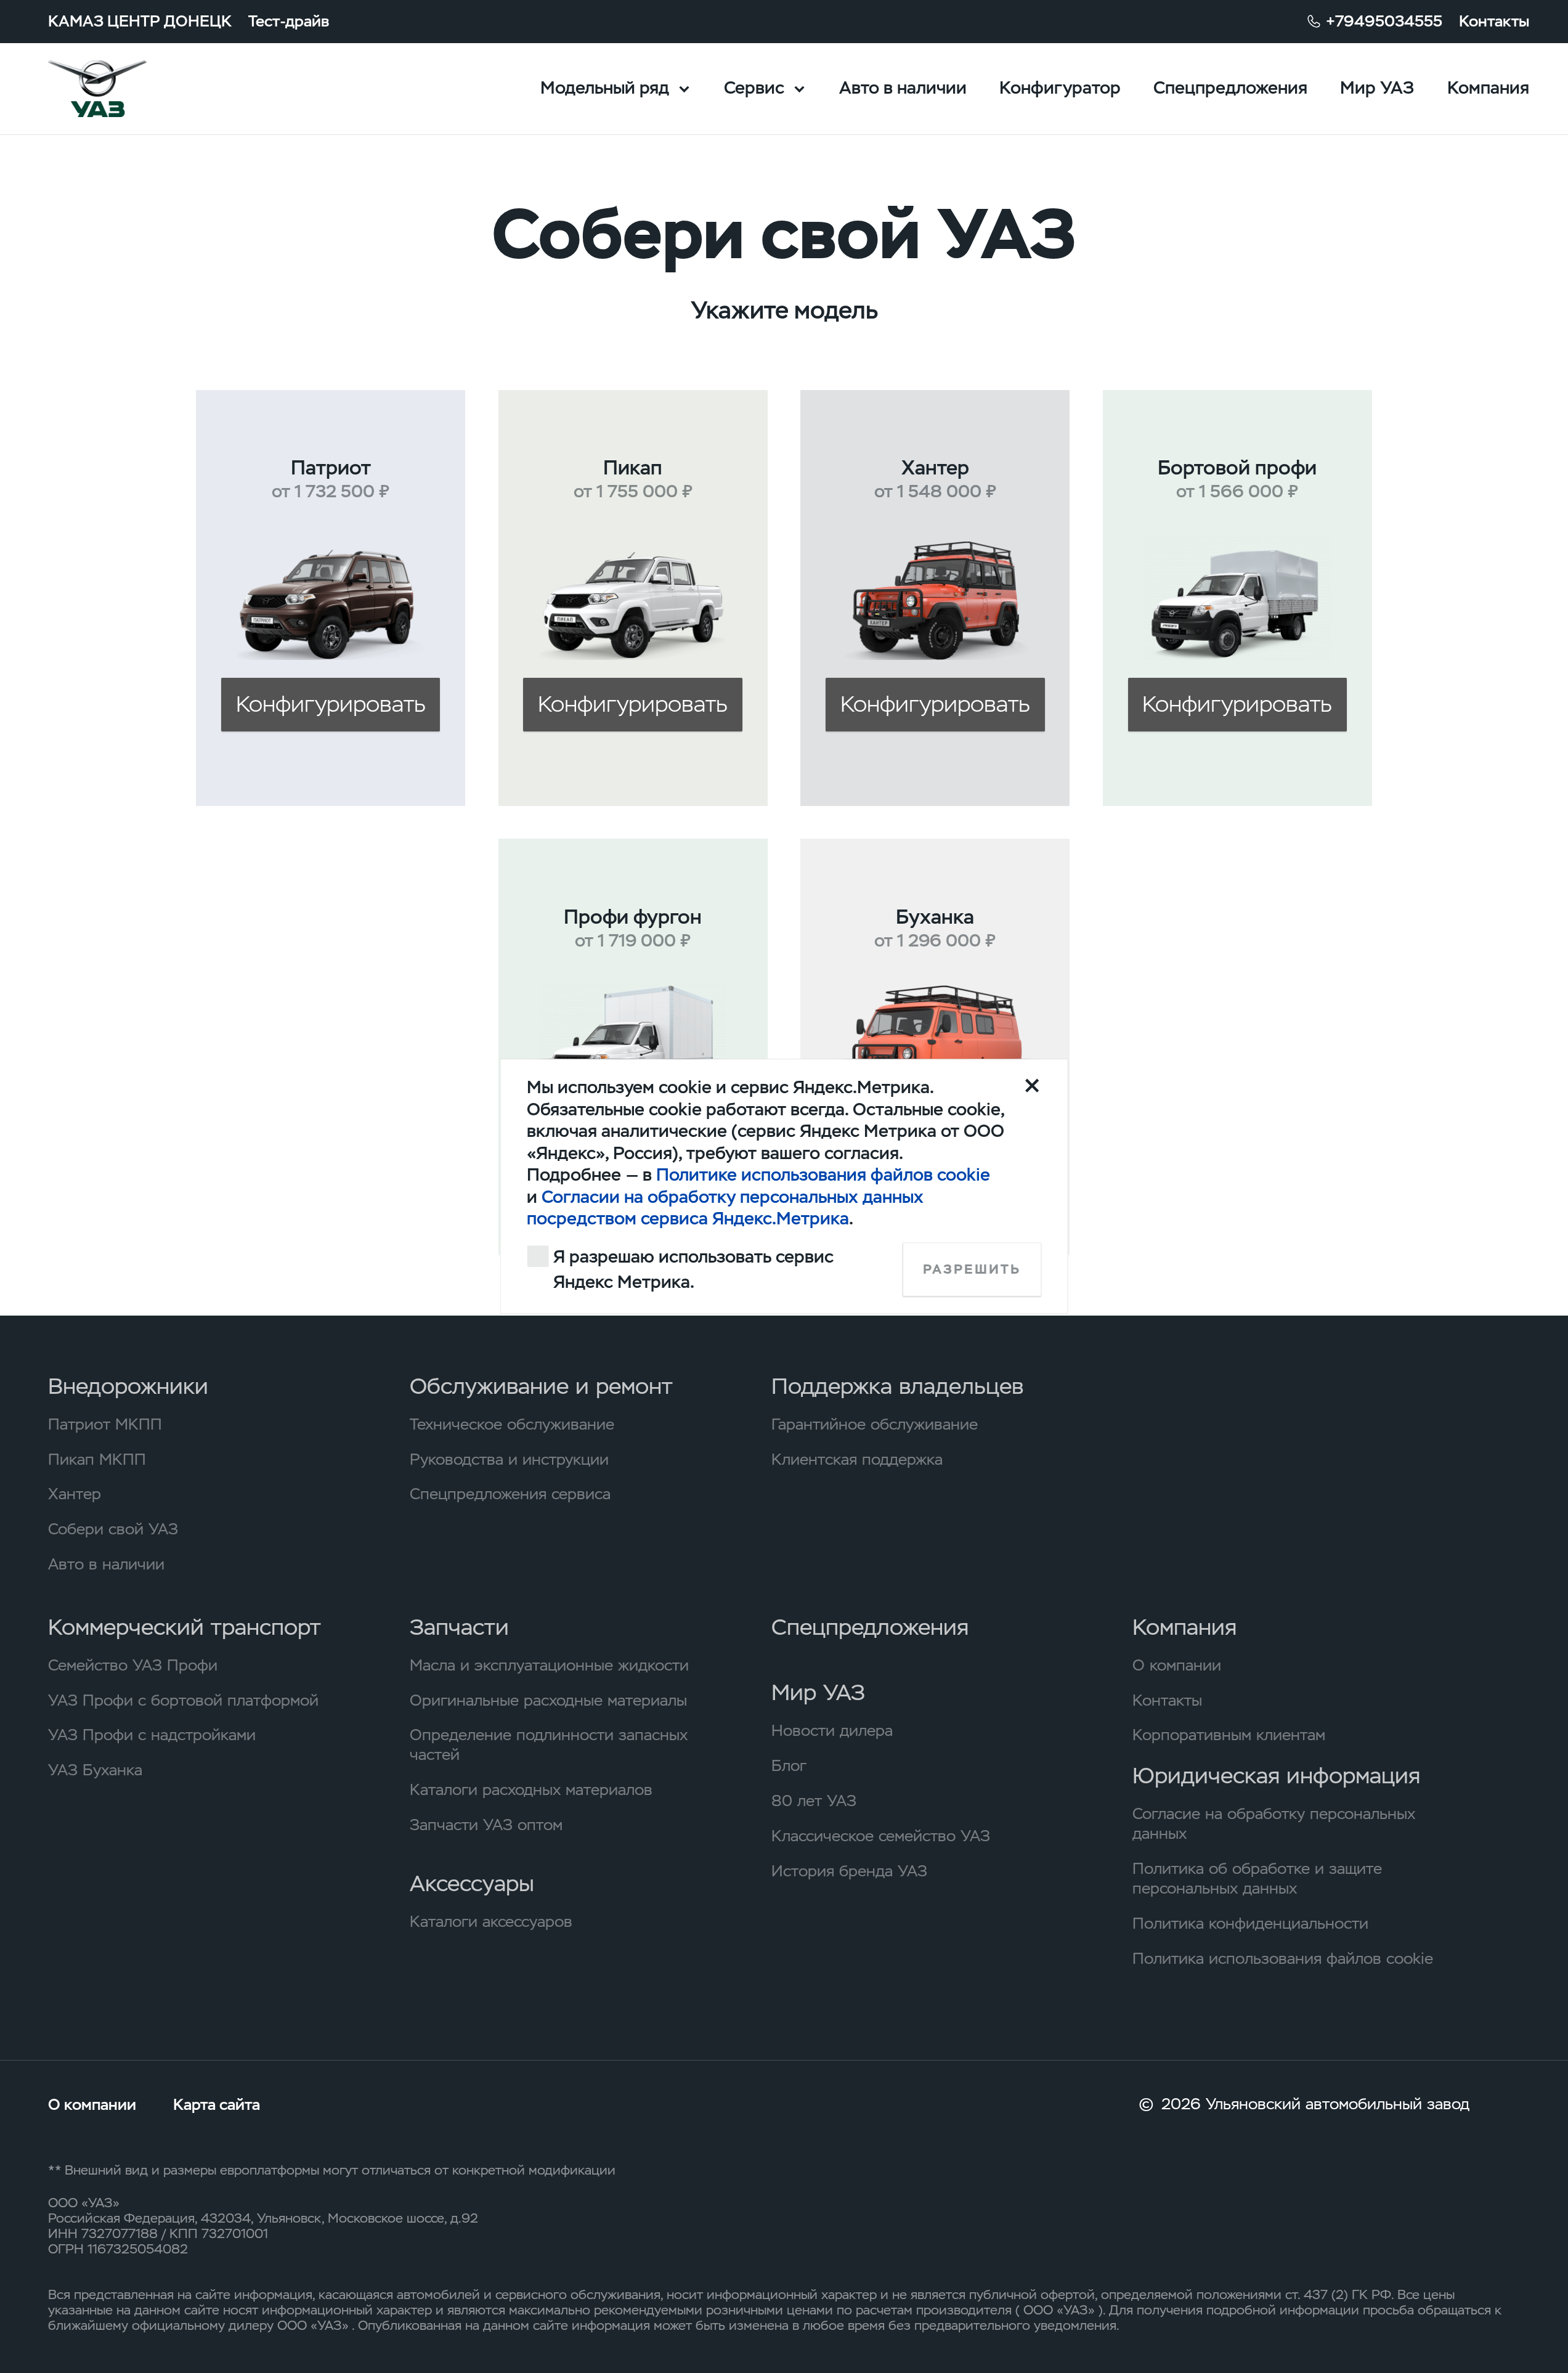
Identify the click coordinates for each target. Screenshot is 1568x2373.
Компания (1488, 88)
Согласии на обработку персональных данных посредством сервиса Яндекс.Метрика (725, 1208)
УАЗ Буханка (95, 1770)
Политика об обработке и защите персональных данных (1257, 1878)
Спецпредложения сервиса (510, 1494)
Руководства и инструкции (509, 1459)
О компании (1177, 1665)
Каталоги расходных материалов (531, 1789)
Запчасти (459, 1627)
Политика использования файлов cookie (1283, 1958)
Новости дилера (832, 1730)
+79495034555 (1384, 21)
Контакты (1494, 21)
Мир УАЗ (1377, 88)
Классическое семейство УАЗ (881, 1836)
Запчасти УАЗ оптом (486, 1825)
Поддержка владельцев (897, 1386)
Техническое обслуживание (512, 1424)
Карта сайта (217, 2104)
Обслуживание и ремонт (541, 1386)
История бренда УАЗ (849, 1871)
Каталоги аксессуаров (491, 1921)
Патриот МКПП (105, 1424)
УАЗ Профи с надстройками (152, 1735)
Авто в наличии (903, 88)
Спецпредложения (1230, 88)
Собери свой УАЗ (113, 1529)
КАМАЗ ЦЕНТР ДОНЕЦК (140, 21)
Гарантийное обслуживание (875, 1424)
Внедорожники (128, 1386)
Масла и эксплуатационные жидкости (549, 1665)
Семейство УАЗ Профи (133, 1665)
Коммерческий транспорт (185, 1627)
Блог (789, 1765)
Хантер (75, 1494)
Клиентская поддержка (857, 1459)
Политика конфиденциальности (1250, 1923)
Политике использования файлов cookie (823, 1175)
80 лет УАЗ (814, 1801)
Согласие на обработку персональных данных (1274, 1823)
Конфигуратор (1060, 88)
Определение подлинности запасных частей (549, 1744)
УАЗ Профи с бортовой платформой (183, 1700)
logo (125, 89)
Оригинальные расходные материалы (548, 1700)
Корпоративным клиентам (1229, 1735)
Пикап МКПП (97, 1459)
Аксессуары (472, 1884)
